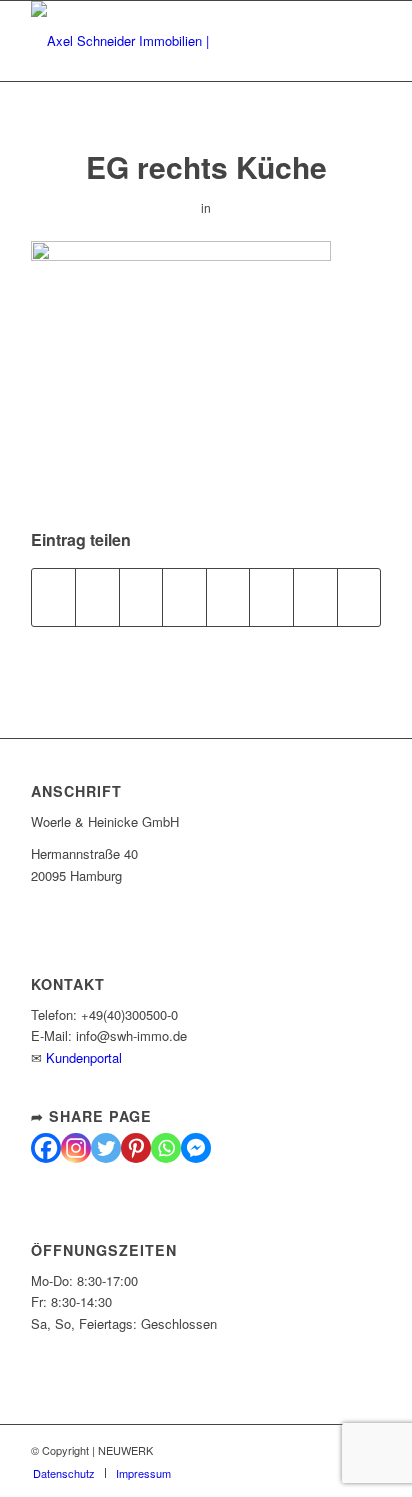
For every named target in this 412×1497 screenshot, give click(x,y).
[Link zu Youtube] (336, 1450)
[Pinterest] (136, 1148)
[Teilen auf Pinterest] (141, 597)
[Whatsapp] (166, 1148)
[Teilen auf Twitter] (97, 597)
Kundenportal (84, 1057)
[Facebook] (46, 1148)
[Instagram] (76, 1148)
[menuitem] (64, 1473)
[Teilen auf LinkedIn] (184, 597)
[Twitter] (106, 1148)
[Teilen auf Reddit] (315, 597)
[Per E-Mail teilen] (359, 597)
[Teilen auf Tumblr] (228, 597)
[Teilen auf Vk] (271, 597)
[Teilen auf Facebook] (54, 597)
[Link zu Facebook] (276, 1450)
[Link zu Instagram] (306, 1450)
